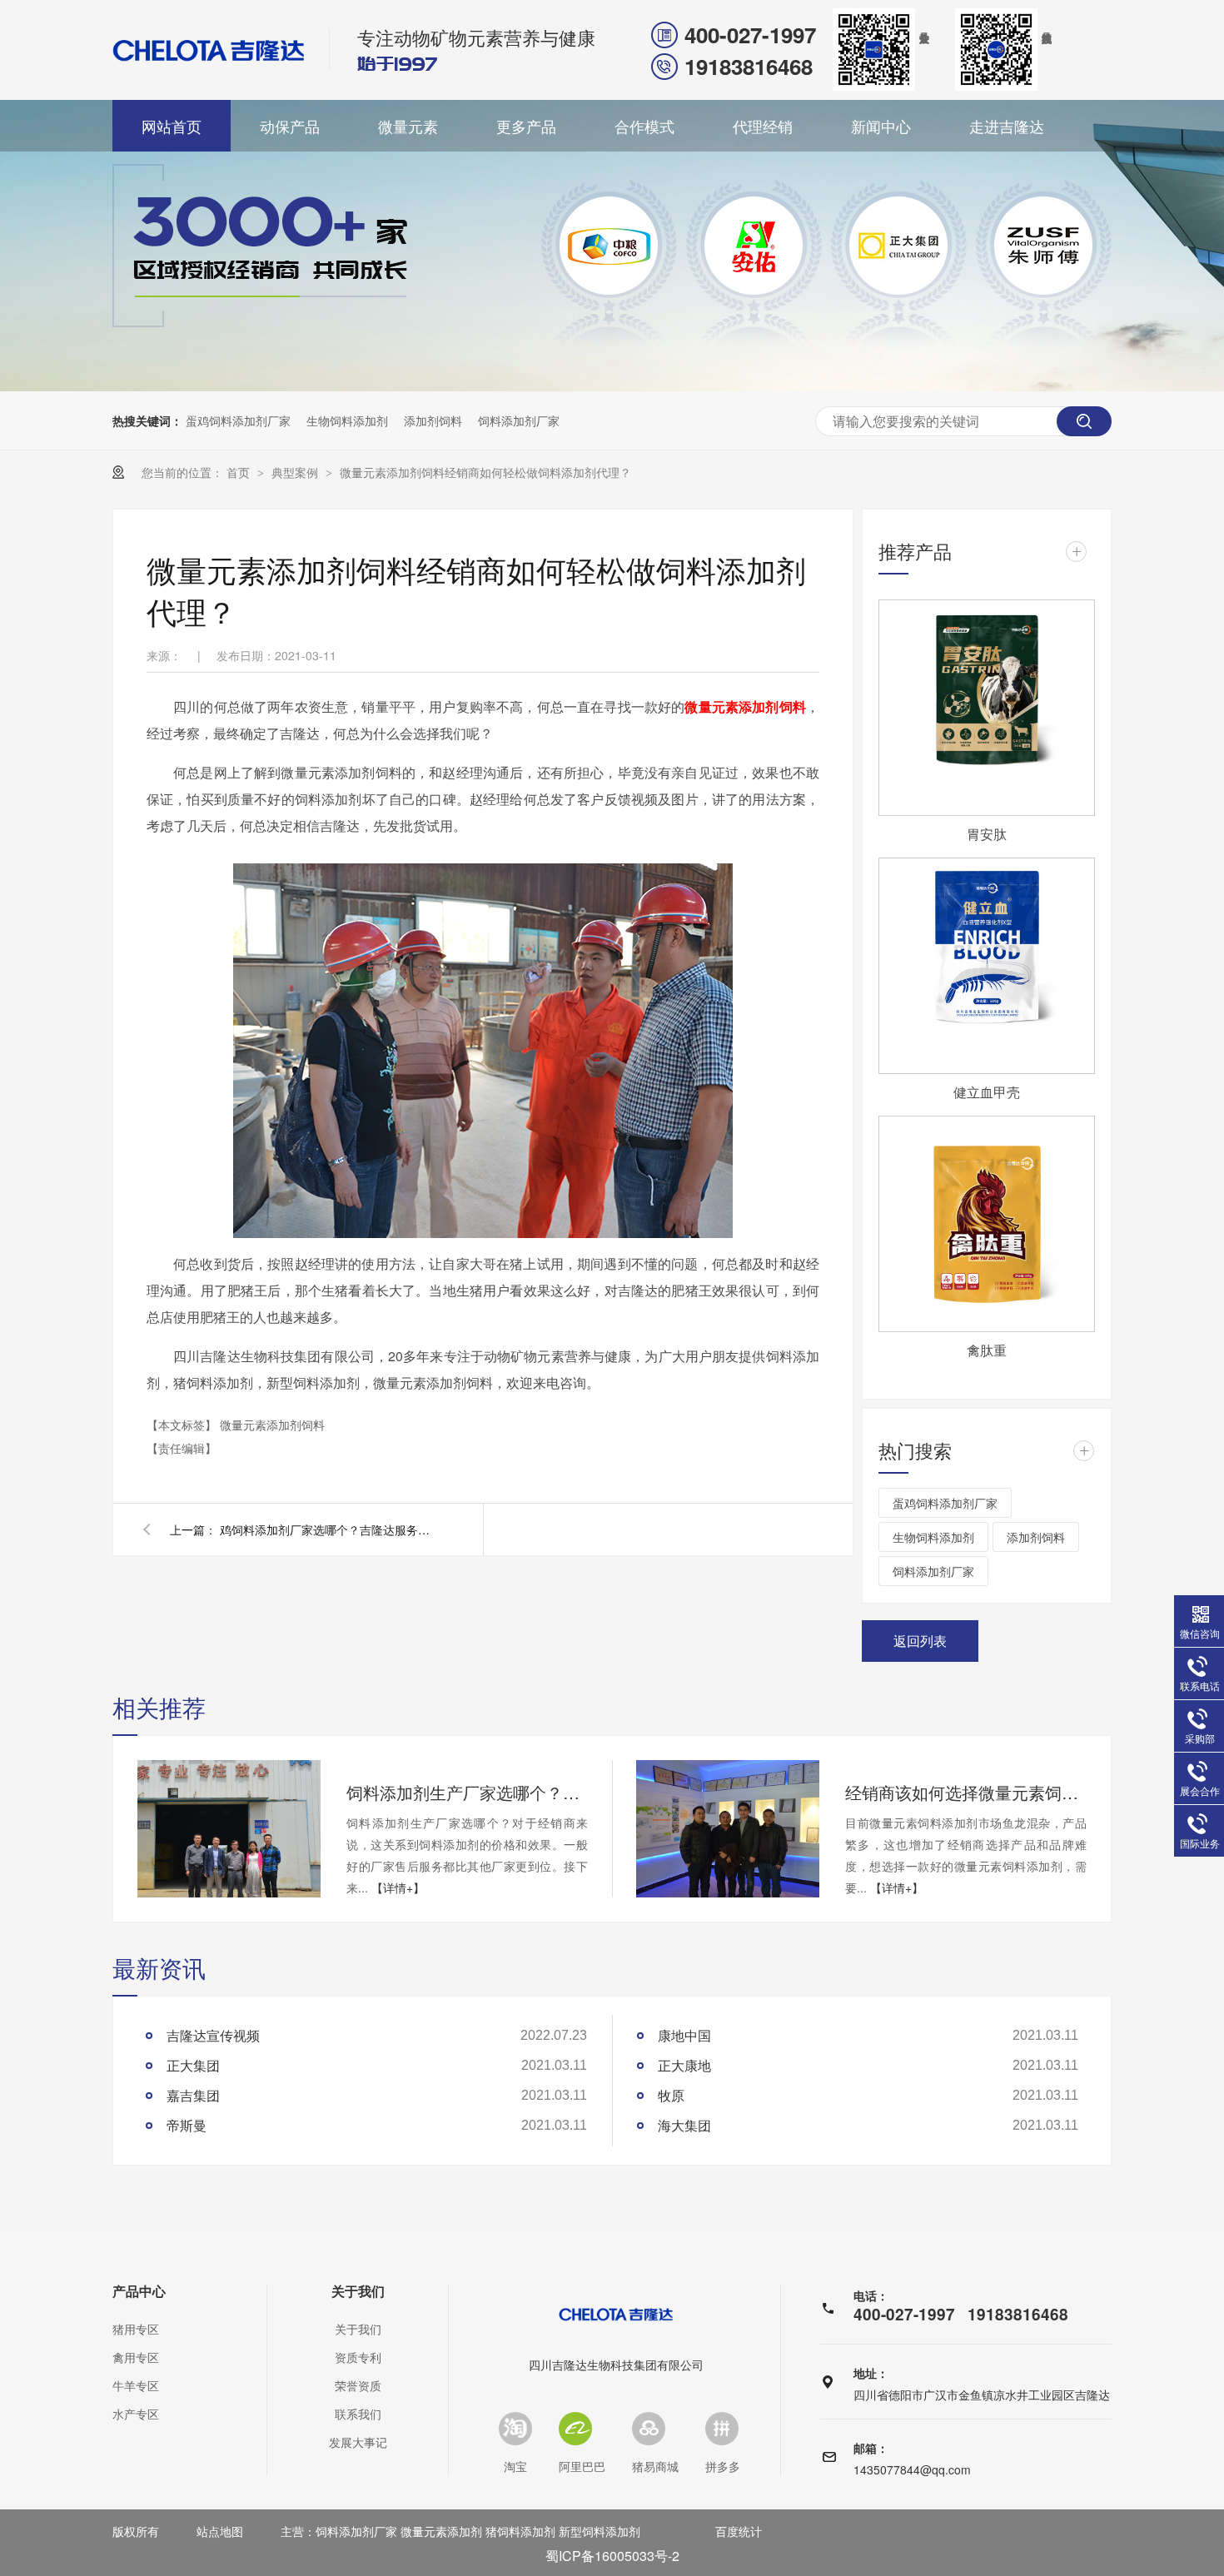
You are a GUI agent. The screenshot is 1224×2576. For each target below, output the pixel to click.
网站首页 (172, 126)
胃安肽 (987, 834)
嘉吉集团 (193, 2095)
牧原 (671, 2095)
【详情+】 (398, 1887)
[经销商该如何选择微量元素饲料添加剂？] (728, 1829)
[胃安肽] (987, 708)
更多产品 (526, 126)
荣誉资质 (358, 2385)
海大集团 (684, 2125)
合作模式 (644, 126)
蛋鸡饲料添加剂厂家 (238, 420)
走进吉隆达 (1007, 126)
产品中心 (139, 2291)
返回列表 (920, 1641)
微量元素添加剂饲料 (745, 706)
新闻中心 (881, 126)
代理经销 (763, 126)
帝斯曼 (187, 2125)
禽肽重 (987, 1350)
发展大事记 (358, 2442)
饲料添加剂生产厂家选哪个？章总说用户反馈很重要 (467, 1792)
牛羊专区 (136, 2385)
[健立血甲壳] (987, 966)
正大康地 (684, 2065)
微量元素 (408, 126)
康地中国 (684, 2035)
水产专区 (136, 2414)
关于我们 (358, 2291)
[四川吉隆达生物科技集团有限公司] (209, 50)
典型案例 (296, 472)
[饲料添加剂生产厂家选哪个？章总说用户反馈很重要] (229, 1829)
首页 (240, 472)
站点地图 (220, 2531)
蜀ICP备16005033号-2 (612, 2556)
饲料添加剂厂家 (519, 420)
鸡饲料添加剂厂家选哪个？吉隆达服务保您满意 (328, 1529)
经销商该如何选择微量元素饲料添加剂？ (966, 1792)
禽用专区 (136, 2357)
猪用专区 (136, 2329)
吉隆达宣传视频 (213, 2035)
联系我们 (358, 2414)
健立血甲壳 (987, 1092)
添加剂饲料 (433, 420)
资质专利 (358, 2357)
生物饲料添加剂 (347, 420)
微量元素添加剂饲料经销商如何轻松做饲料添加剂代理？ (485, 472)
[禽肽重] (987, 1224)
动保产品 (290, 126)
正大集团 (193, 2065)
